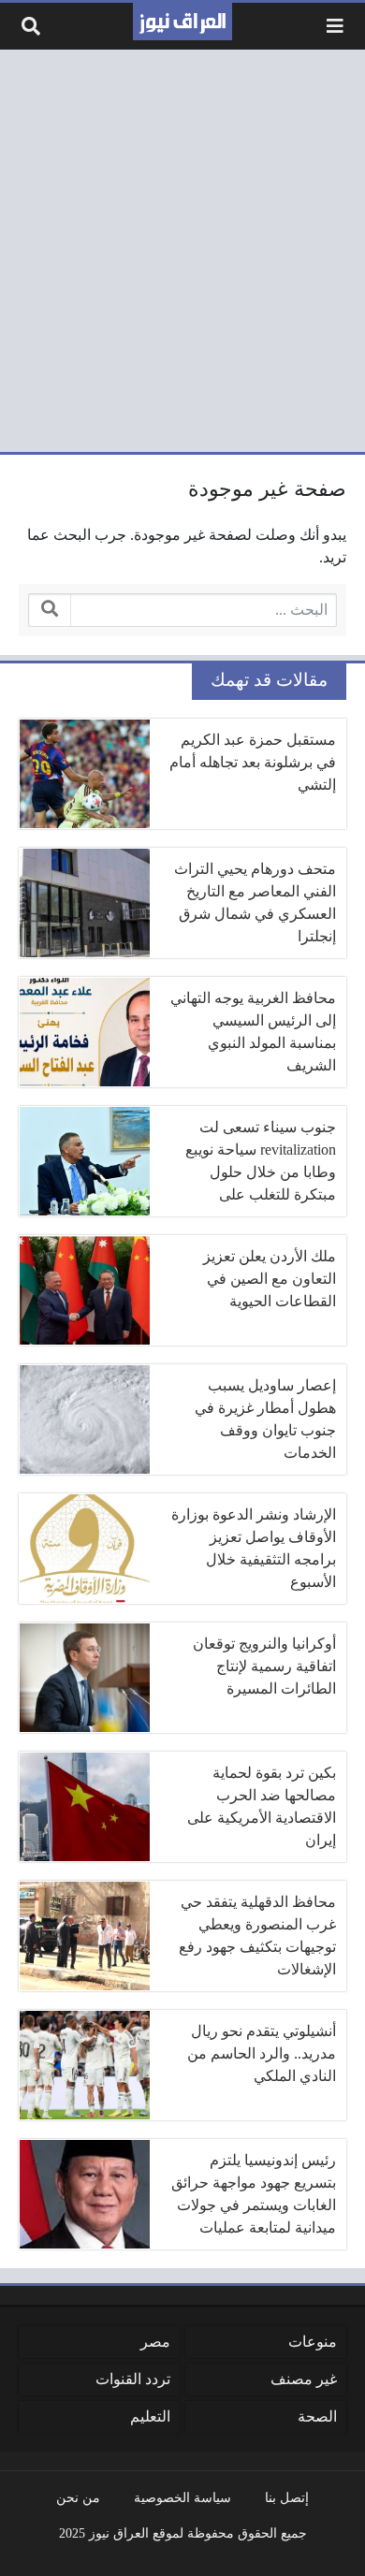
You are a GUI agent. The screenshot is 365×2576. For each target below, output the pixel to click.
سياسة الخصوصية (182, 2497)
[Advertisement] (182, 251)
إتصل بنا (287, 2497)
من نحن (78, 2497)
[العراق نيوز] (182, 22)
